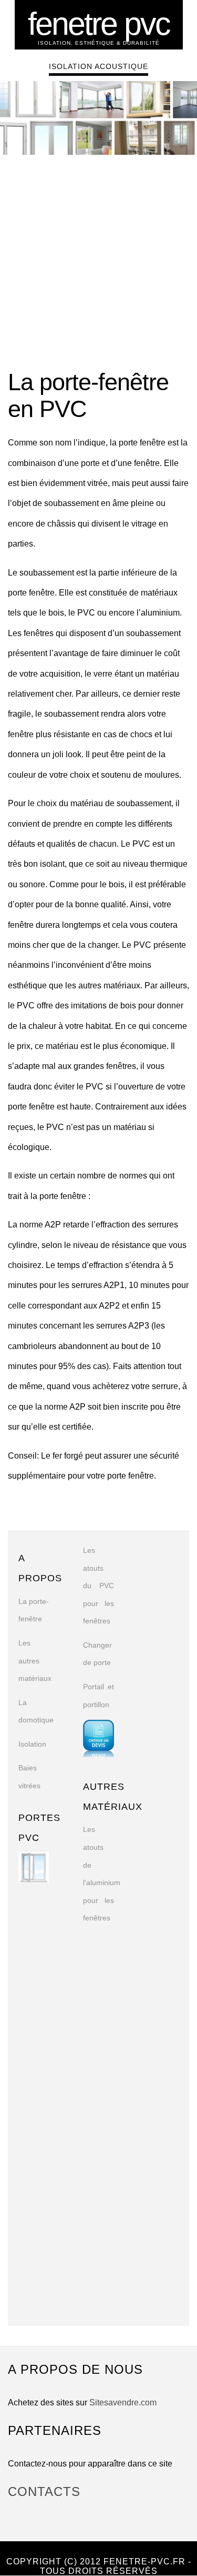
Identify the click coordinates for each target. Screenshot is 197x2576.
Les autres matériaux (35, 1661)
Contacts (44, 2491)
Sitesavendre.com (123, 2402)
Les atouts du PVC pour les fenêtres (98, 1586)
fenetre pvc (99, 24)
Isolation (32, 1744)
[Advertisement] (98, 264)
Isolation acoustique (98, 66)
